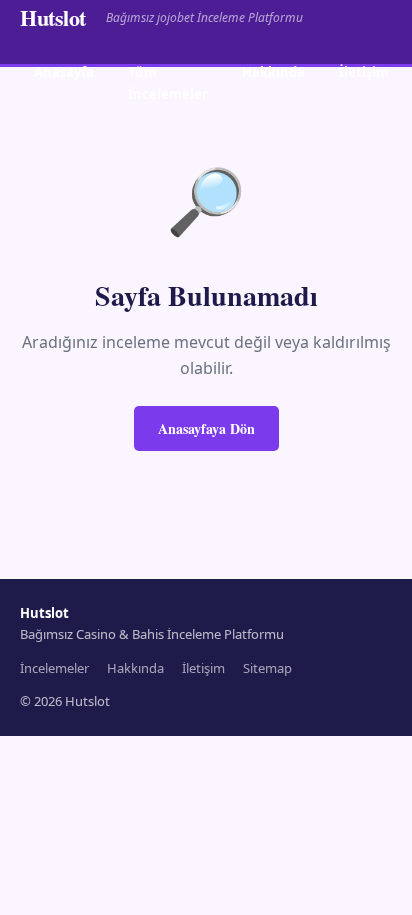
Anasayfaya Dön (206, 428)
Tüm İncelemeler (168, 82)
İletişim (364, 72)
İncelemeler (54, 668)
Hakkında (273, 72)
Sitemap (267, 668)
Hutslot (53, 17)
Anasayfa (64, 72)
